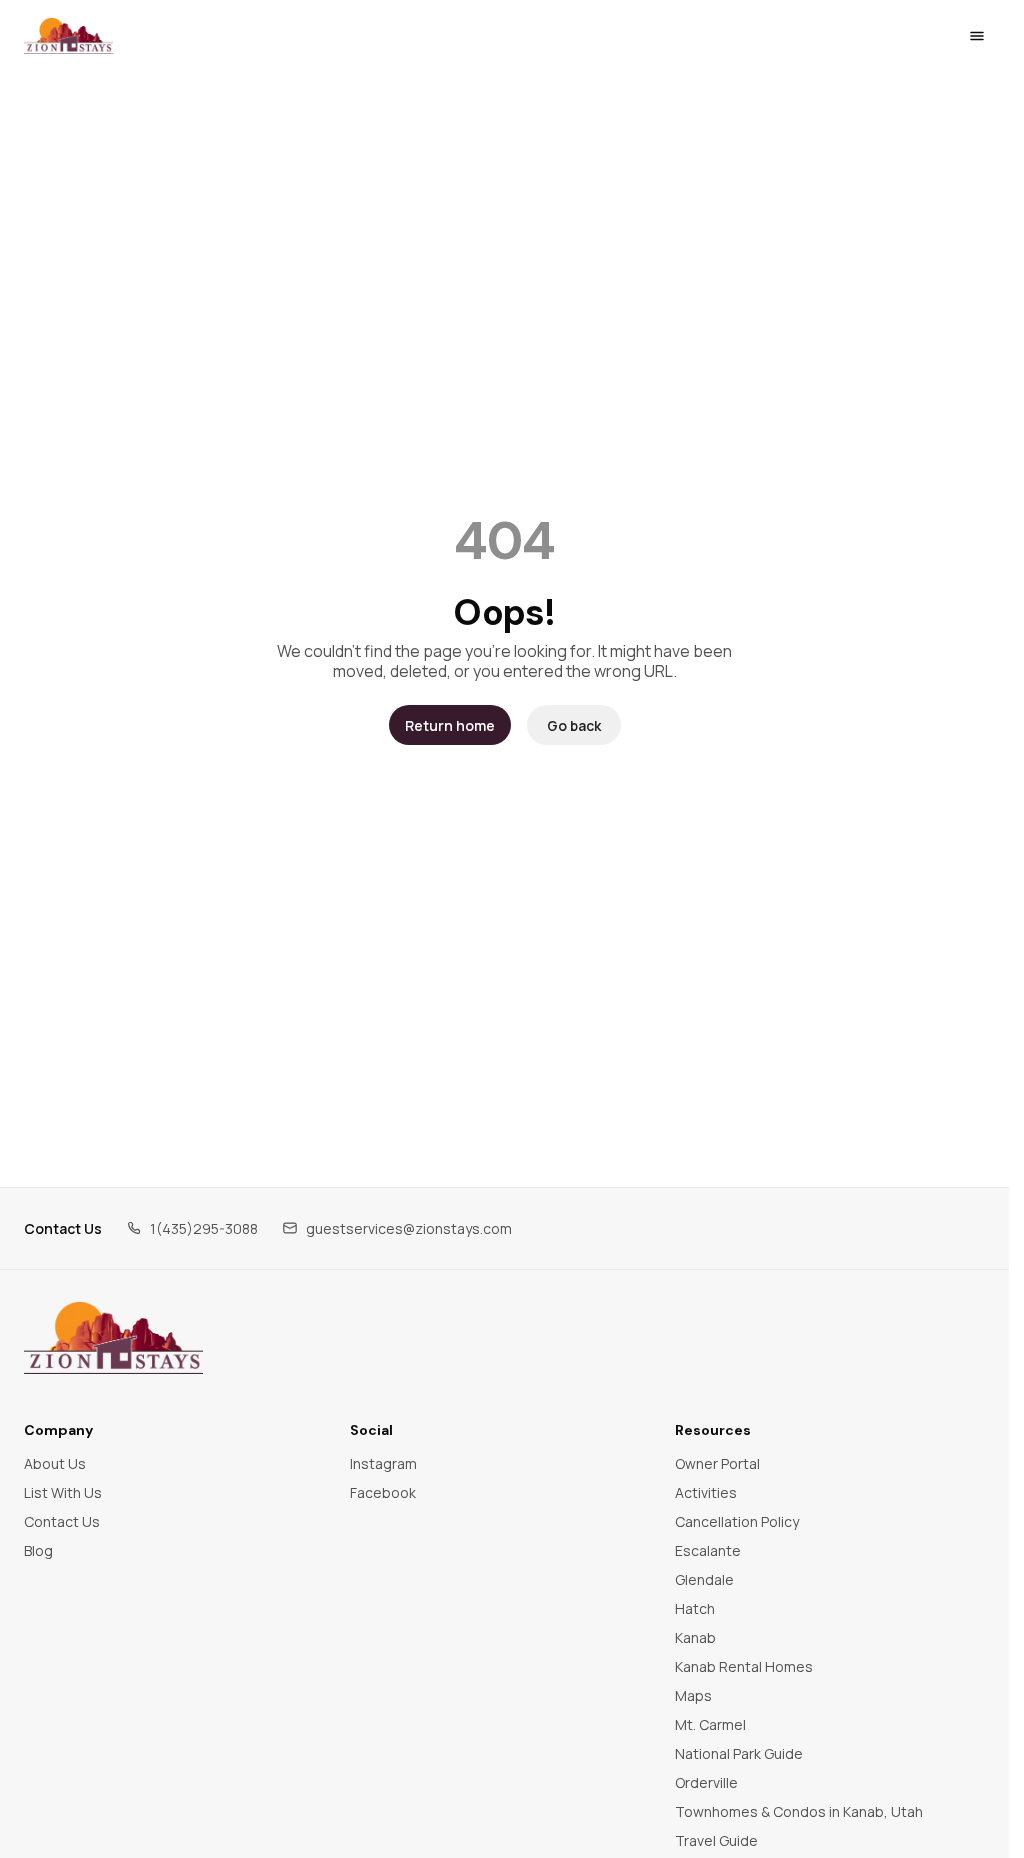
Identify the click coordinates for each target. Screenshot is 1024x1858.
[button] (192, 1228)
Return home (450, 725)
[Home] (113, 1338)
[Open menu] (977, 36)
